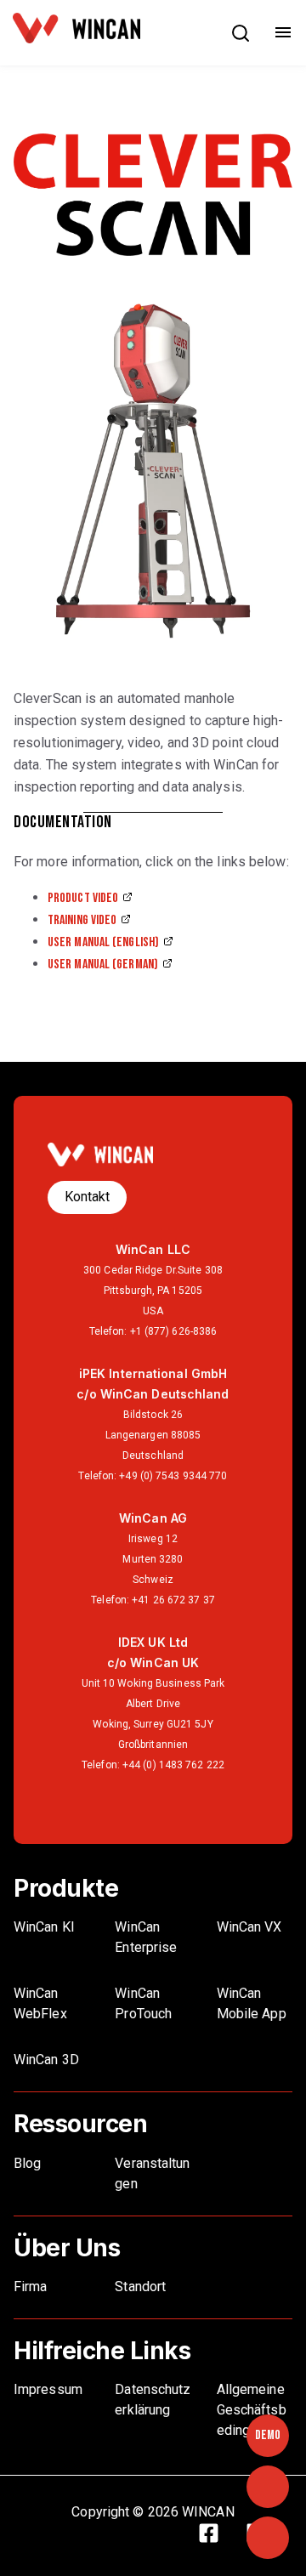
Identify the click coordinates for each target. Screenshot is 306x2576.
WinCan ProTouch (143, 2003)
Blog (27, 2163)
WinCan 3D (46, 2060)
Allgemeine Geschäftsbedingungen (252, 2410)
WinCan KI (44, 1927)
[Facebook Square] (218, 2536)
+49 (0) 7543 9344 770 (173, 1476)
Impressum (48, 2389)
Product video (83, 898)
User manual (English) (103, 942)
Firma (31, 2287)
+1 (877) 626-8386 (174, 1331)
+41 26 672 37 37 (173, 1600)
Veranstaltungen (152, 2173)
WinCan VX (249, 1927)
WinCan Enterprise (146, 1937)
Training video (82, 920)
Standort (140, 2287)
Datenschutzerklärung (153, 2400)
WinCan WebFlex (42, 2003)
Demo (268, 2435)
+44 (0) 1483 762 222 (173, 1765)
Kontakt (87, 1197)
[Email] (268, 2538)
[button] (241, 37)
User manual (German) (103, 965)
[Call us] (268, 2487)
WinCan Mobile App (252, 2003)
